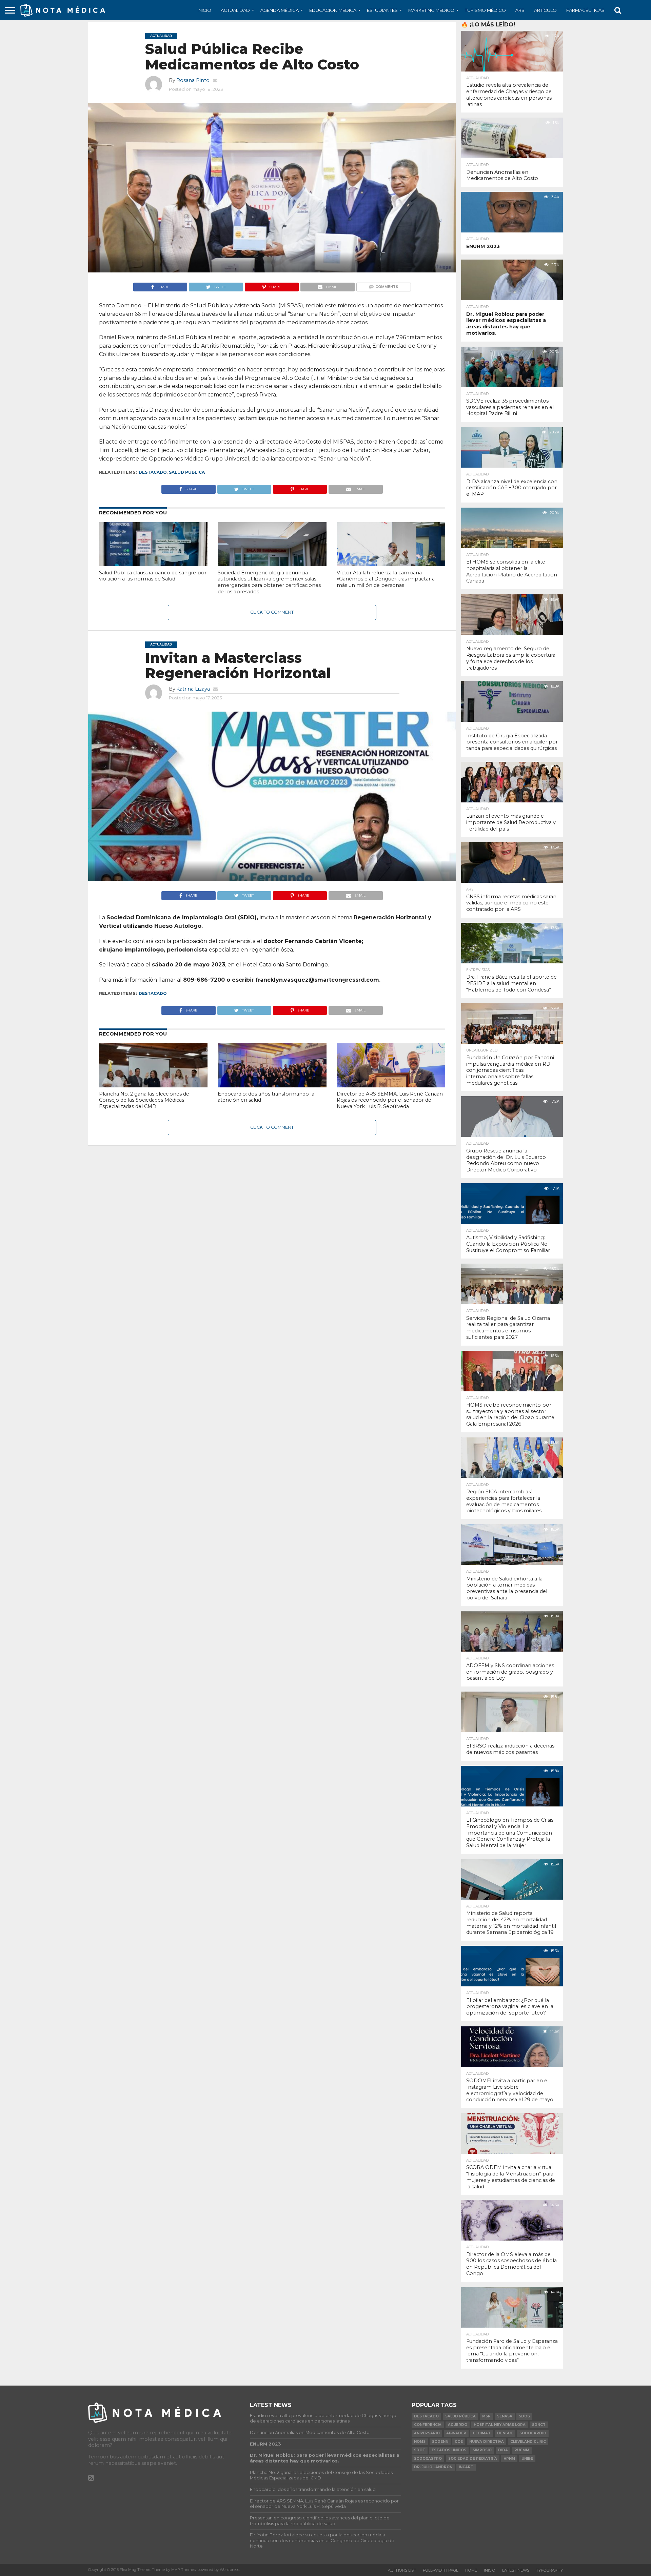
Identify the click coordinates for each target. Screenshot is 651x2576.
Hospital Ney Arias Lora (500, 2425)
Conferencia (428, 2425)
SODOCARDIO (533, 2433)
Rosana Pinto (193, 80)
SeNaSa (505, 2416)
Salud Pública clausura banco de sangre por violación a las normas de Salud (153, 576)
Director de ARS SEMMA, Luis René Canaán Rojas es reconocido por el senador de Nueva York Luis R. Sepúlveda (390, 1100)
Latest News (516, 2570)
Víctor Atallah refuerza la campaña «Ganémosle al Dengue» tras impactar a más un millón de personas (386, 579)
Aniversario (427, 2433)
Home (471, 2570)
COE (459, 2442)
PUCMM (522, 2450)
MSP (486, 2416)
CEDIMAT (482, 2433)
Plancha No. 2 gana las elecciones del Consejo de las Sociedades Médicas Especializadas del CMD (145, 1100)
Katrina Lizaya (193, 689)
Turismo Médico (485, 10)
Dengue (505, 2433)
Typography (549, 2570)
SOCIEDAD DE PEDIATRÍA (473, 2459)
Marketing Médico (431, 10)
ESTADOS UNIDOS (449, 2450)
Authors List (402, 2570)
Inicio (204, 10)
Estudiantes (382, 10)
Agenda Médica (280, 10)
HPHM (509, 2459)
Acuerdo (458, 2425)
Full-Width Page (441, 2570)
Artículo (545, 10)
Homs (420, 2442)
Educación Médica (333, 10)
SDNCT (539, 2425)
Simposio (482, 2450)
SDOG (524, 2416)
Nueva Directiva (487, 2442)
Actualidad (235, 10)
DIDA (503, 2450)
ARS (520, 10)
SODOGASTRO (428, 2459)
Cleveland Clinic (528, 2442)
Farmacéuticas (585, 10)
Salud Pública (187, 472)
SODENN (440, 2442)
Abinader (456, 2433)
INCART (466, 2467)
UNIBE (527, 2459)
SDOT (420, 2450)
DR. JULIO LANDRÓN (433, 2467)
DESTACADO (153, 472)
